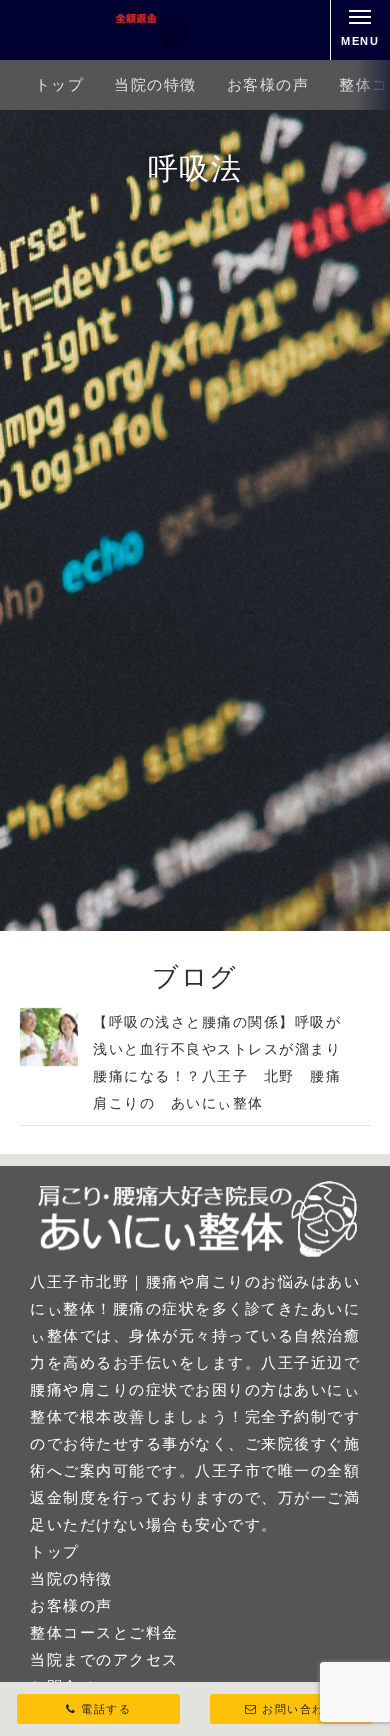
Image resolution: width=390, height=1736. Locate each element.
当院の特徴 (155, 84)
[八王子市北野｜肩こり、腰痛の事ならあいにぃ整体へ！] (104, 30)
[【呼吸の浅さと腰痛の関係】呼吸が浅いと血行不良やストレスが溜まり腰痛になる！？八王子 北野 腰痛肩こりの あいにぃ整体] (49, 1060)
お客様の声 (268, 84)
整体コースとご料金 (104, 1632)
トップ (60, 84)
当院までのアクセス (104, 1659)
